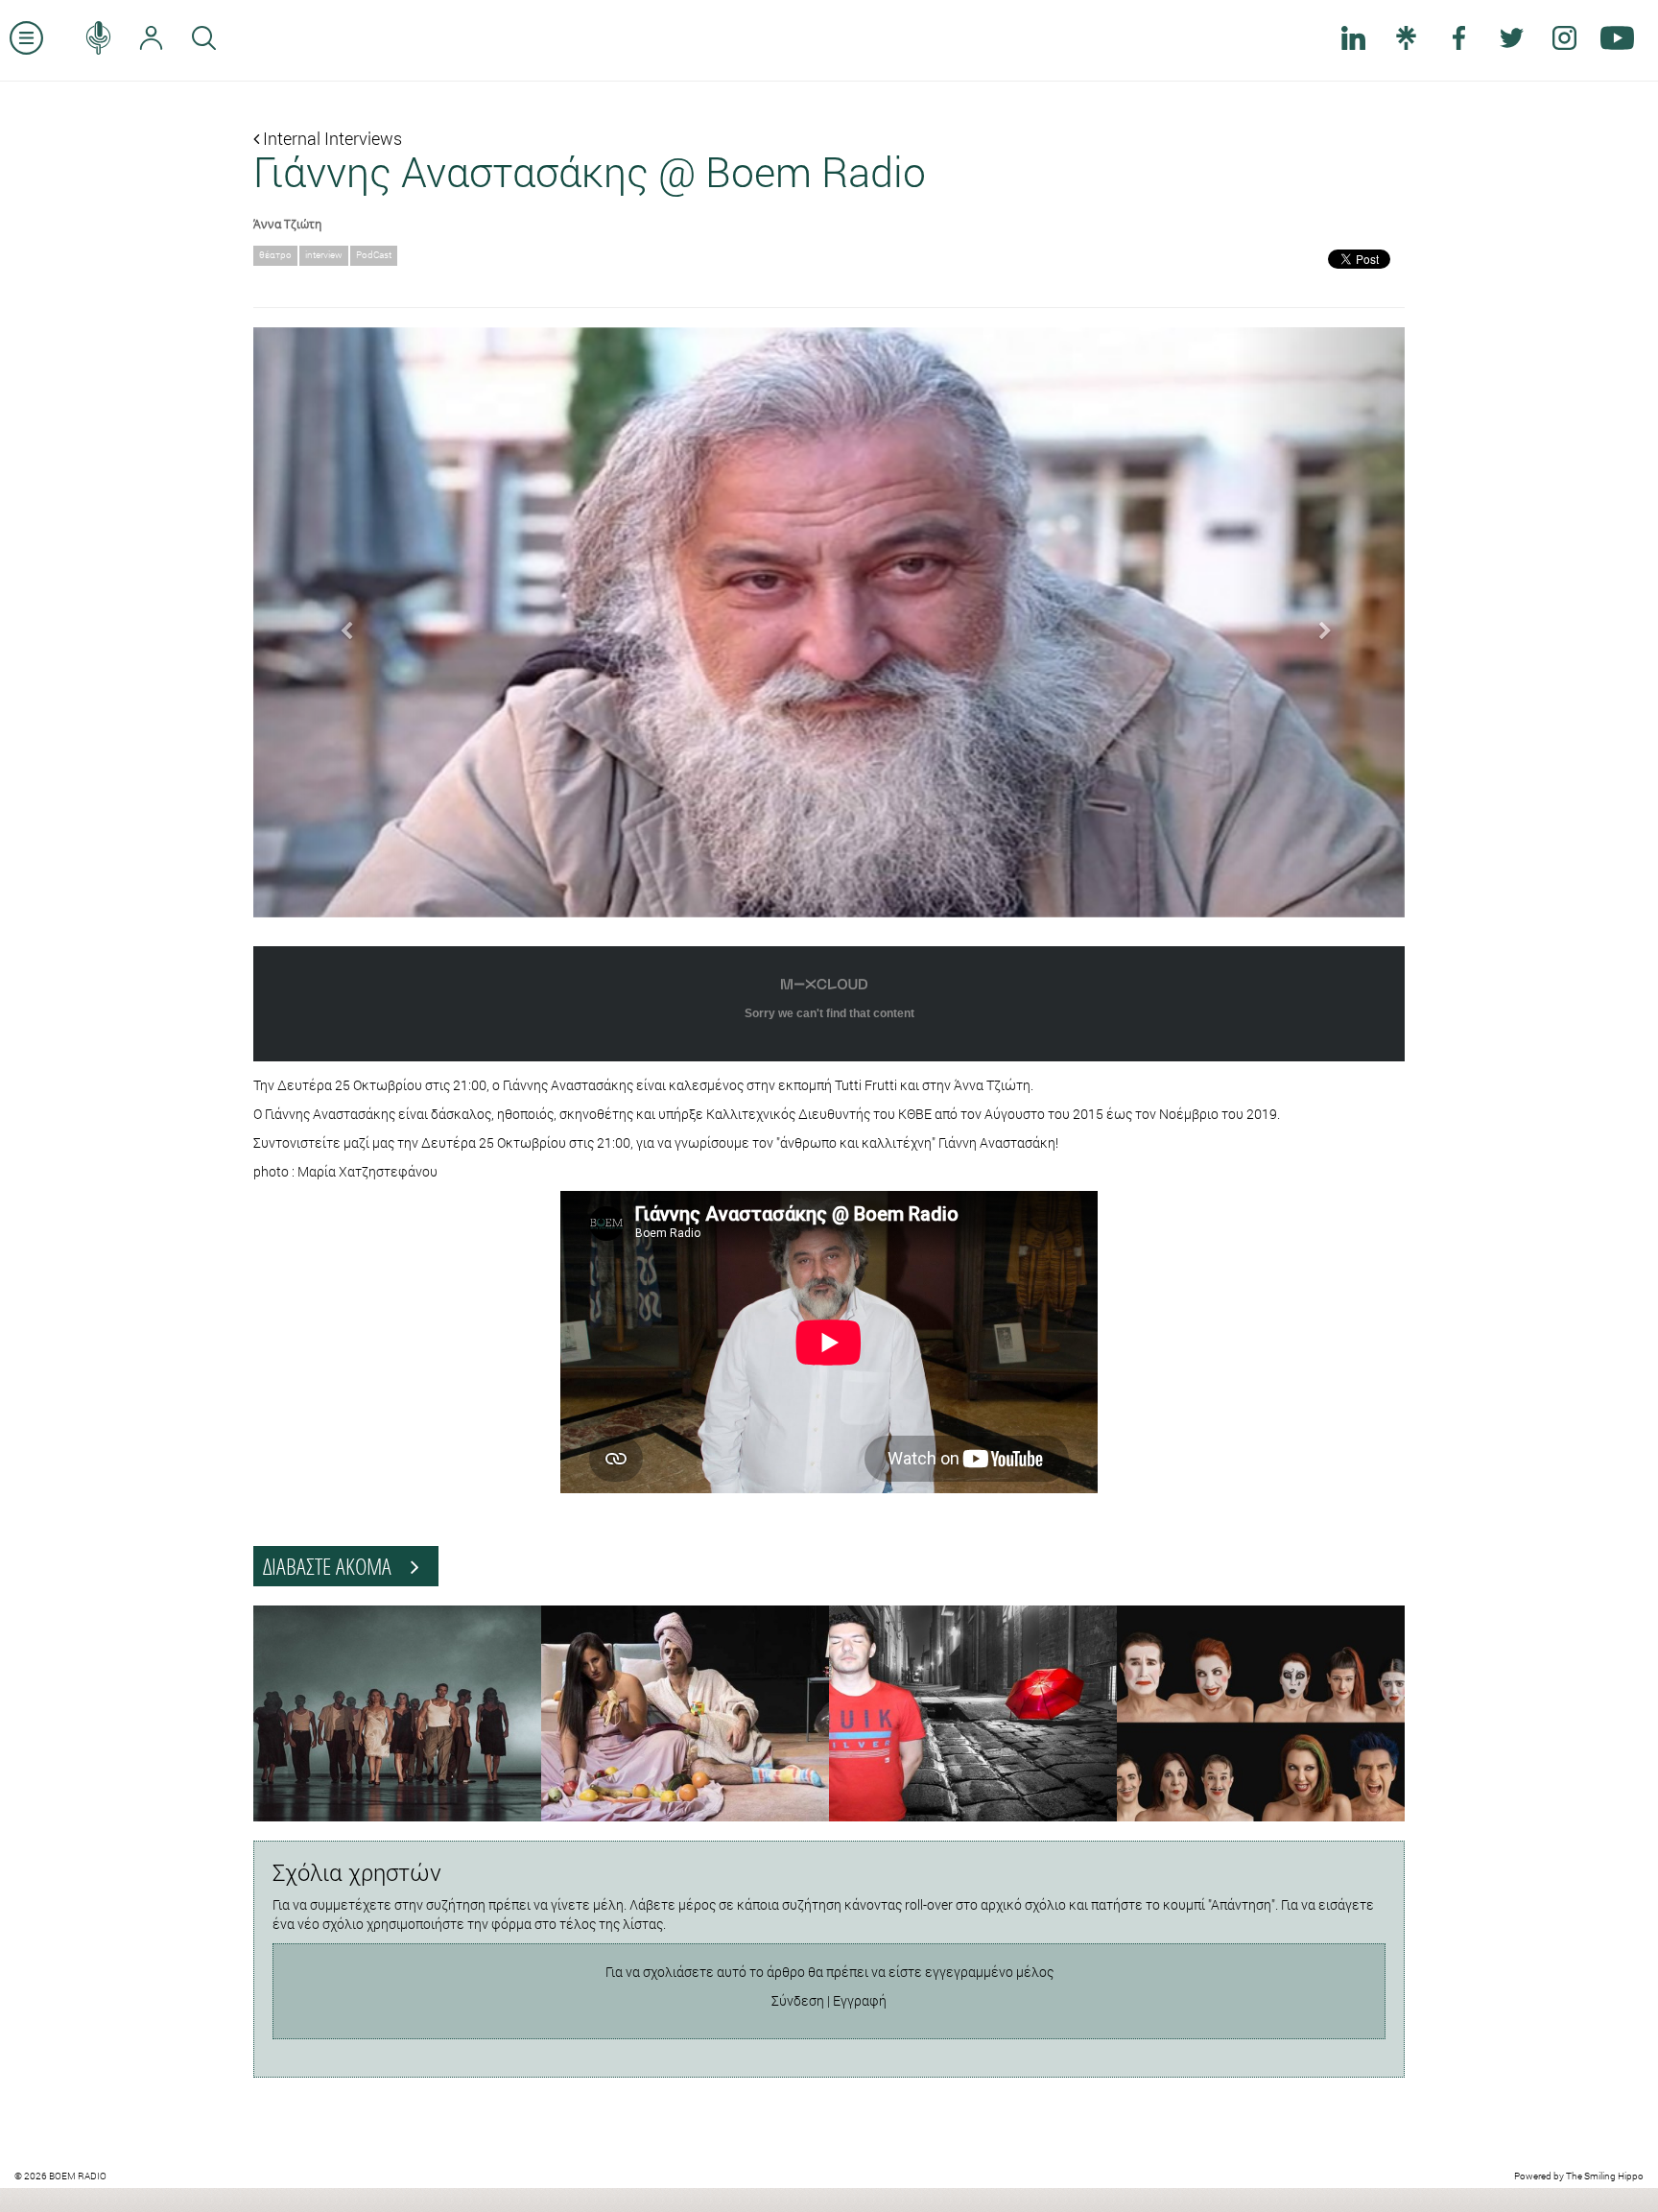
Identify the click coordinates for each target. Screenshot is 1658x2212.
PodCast (374, 255)
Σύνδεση (798, 2000)
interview (324, 255)
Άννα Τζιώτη (287, 224)
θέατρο (275, 255)
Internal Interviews (331, 138)
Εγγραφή (860, 2000)
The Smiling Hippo (1605, 2176)
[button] (340, 623)
